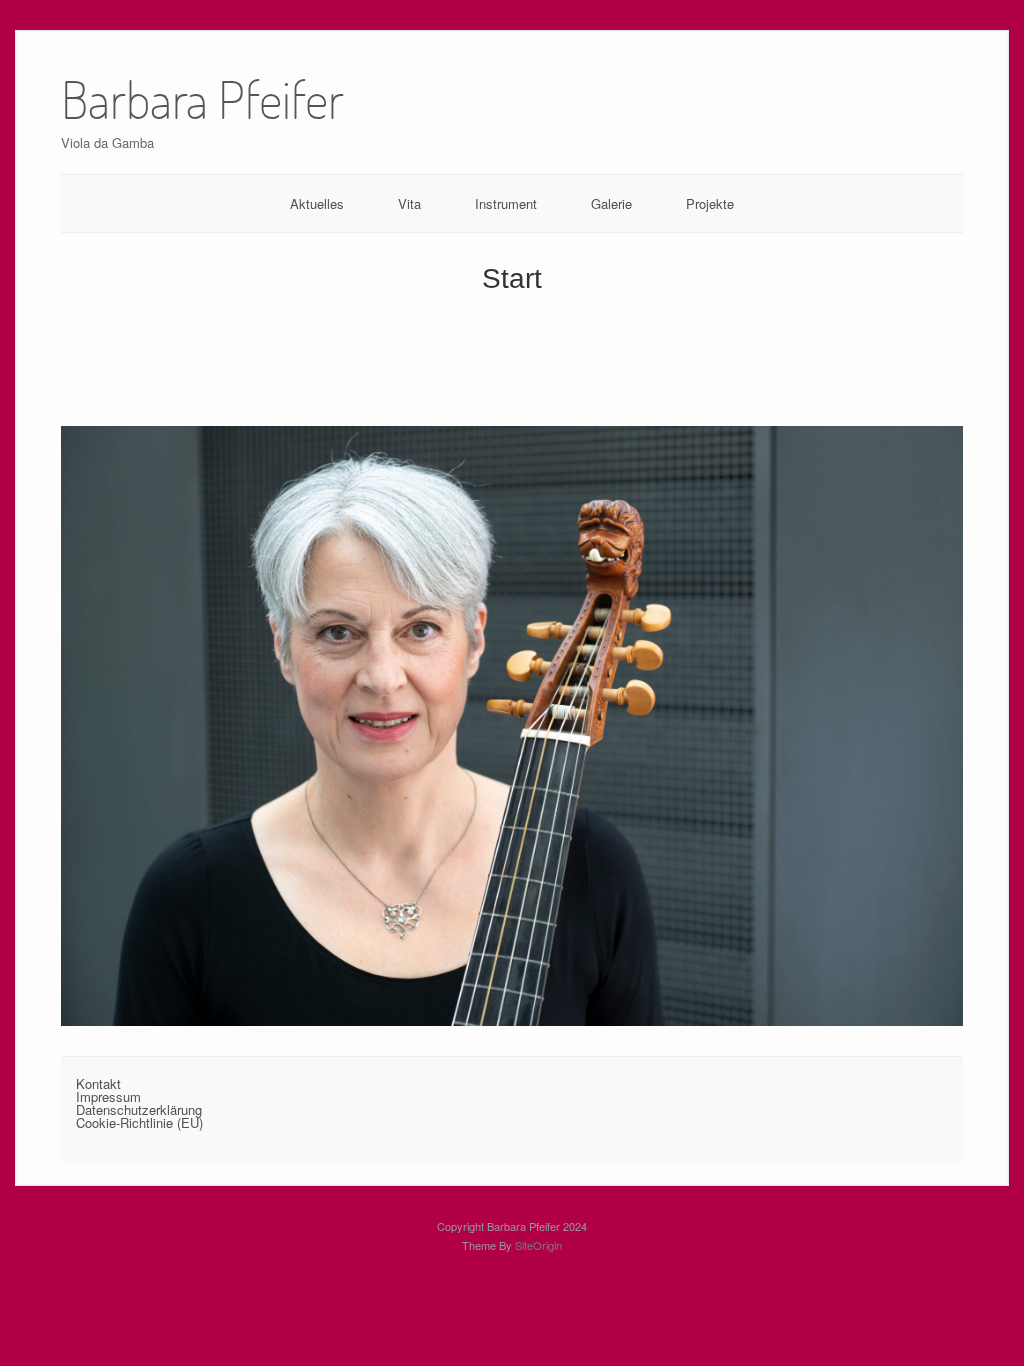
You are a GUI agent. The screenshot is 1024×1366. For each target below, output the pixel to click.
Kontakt (98, 1083)
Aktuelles (317, 203)
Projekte (710, 203)
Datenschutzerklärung (139, 1109)
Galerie (611, 203)
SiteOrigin (538, 1245)
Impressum (108, 1096)
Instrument (506, 203)
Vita (409, 203)
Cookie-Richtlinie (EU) (139, 1122)
